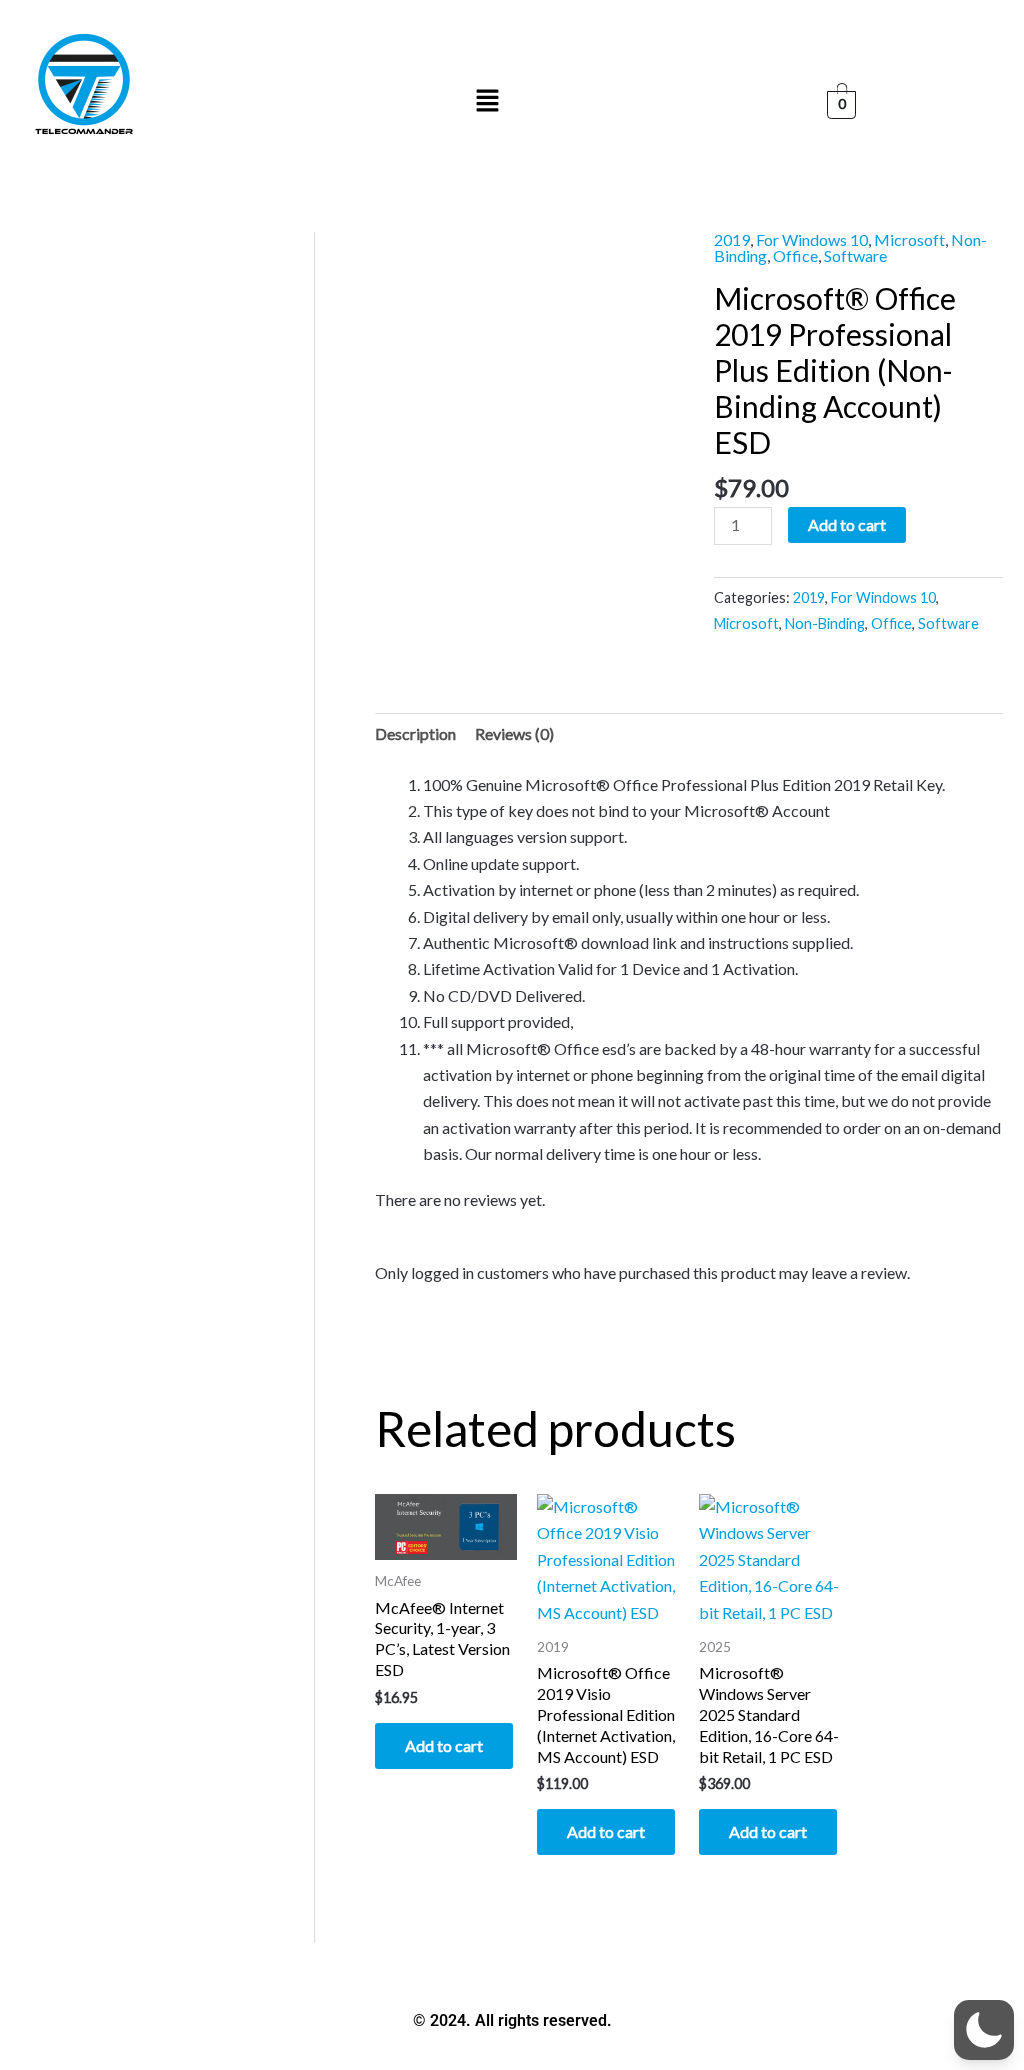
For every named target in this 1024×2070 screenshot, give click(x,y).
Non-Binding (825, 623)
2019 (732, 239)
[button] (488, 101)
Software (855, 255)
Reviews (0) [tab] (514, 733)
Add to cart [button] (444, 1745)
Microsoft (909, 239)
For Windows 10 (812, 239)
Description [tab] (415, 733)
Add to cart (847, 524)
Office (795, 255)
